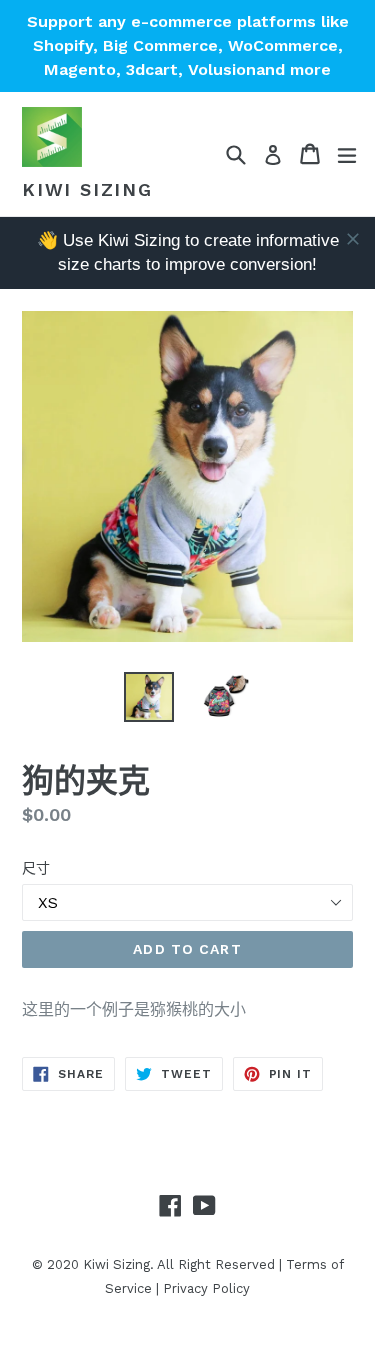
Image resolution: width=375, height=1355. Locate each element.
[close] (353, 239)
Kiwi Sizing (87, 189)
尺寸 (36, 868)
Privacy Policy (206, 1288)
